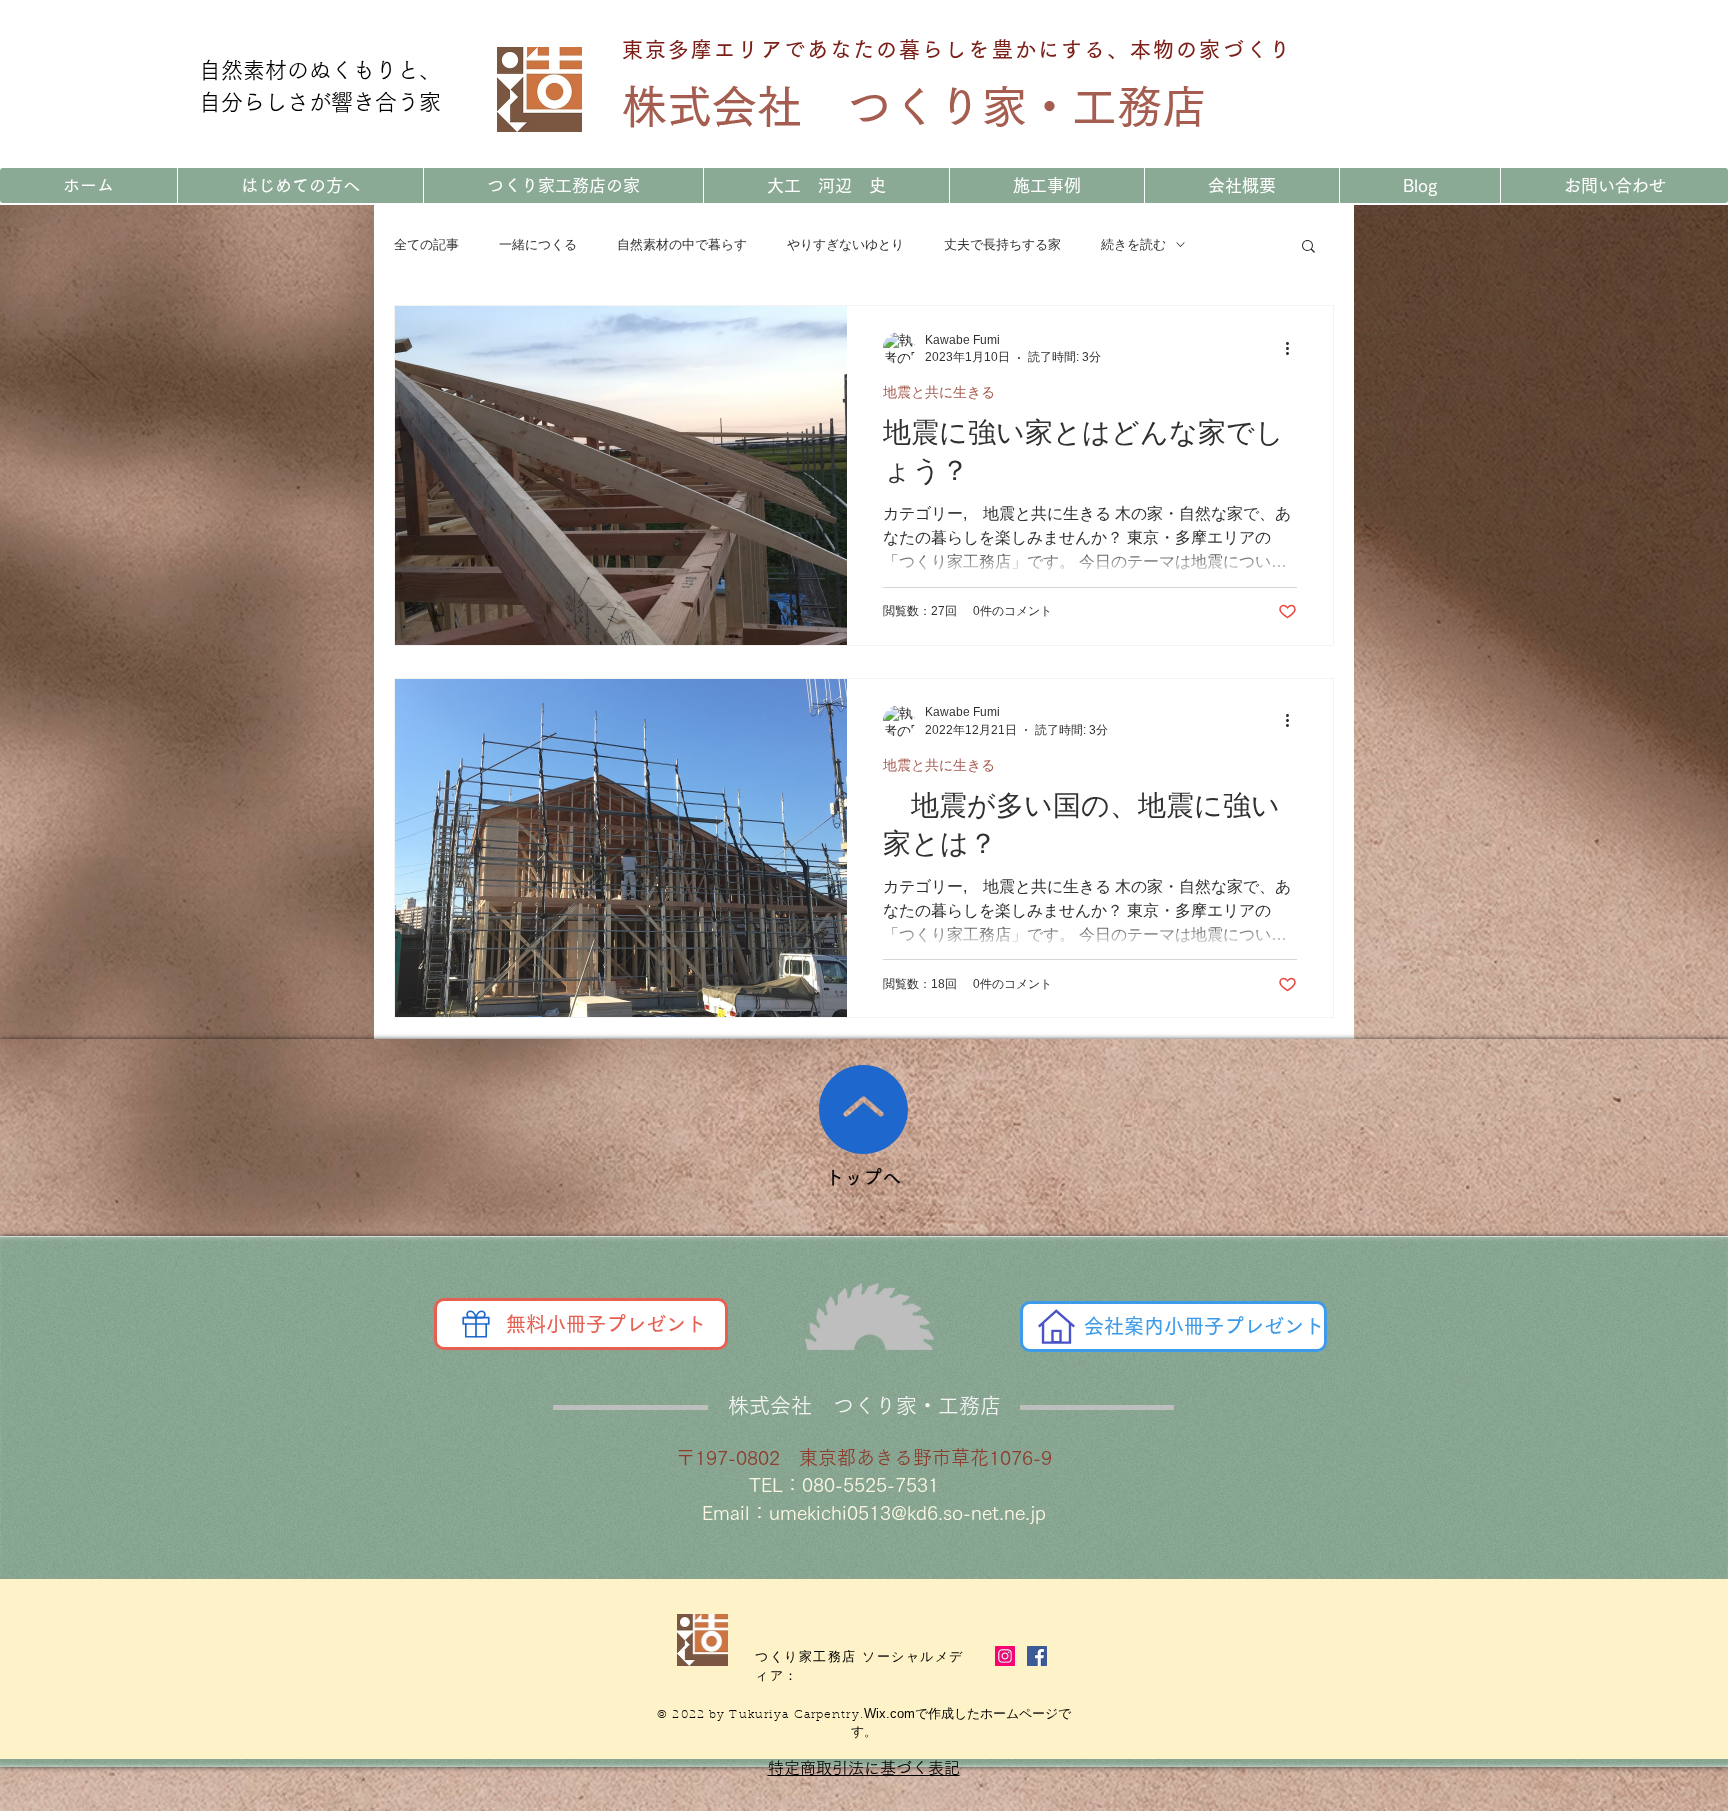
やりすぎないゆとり (845, 244)
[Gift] (476, 1324)
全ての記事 (426, 244)
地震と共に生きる (939, 392)
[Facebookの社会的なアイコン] (1037, 1656)
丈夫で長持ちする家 (1002, 244)
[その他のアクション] (1294, 348)
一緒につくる (538, 244)
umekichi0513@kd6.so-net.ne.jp (907, 1512)
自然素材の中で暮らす (682, 244)
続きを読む (1133, 244)
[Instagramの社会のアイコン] (1005, 1656)
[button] (1308, 247)
